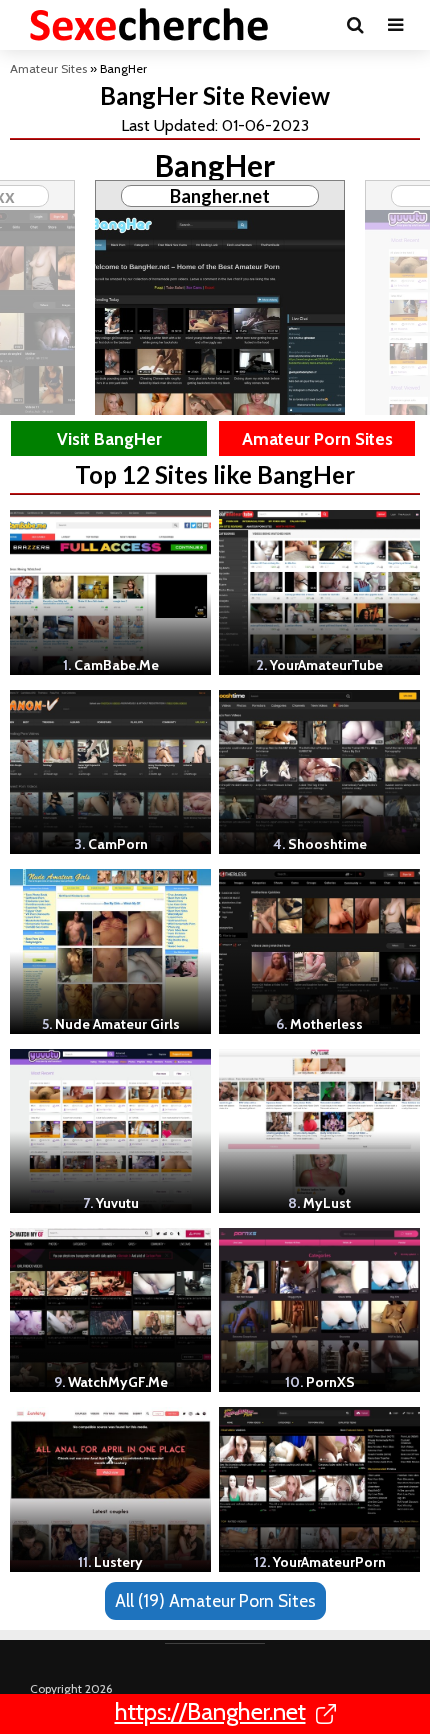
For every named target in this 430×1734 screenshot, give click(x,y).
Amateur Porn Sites (317, 438)
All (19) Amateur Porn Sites (215, 1600)
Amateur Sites (48, 68)
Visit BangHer (109, 438)
